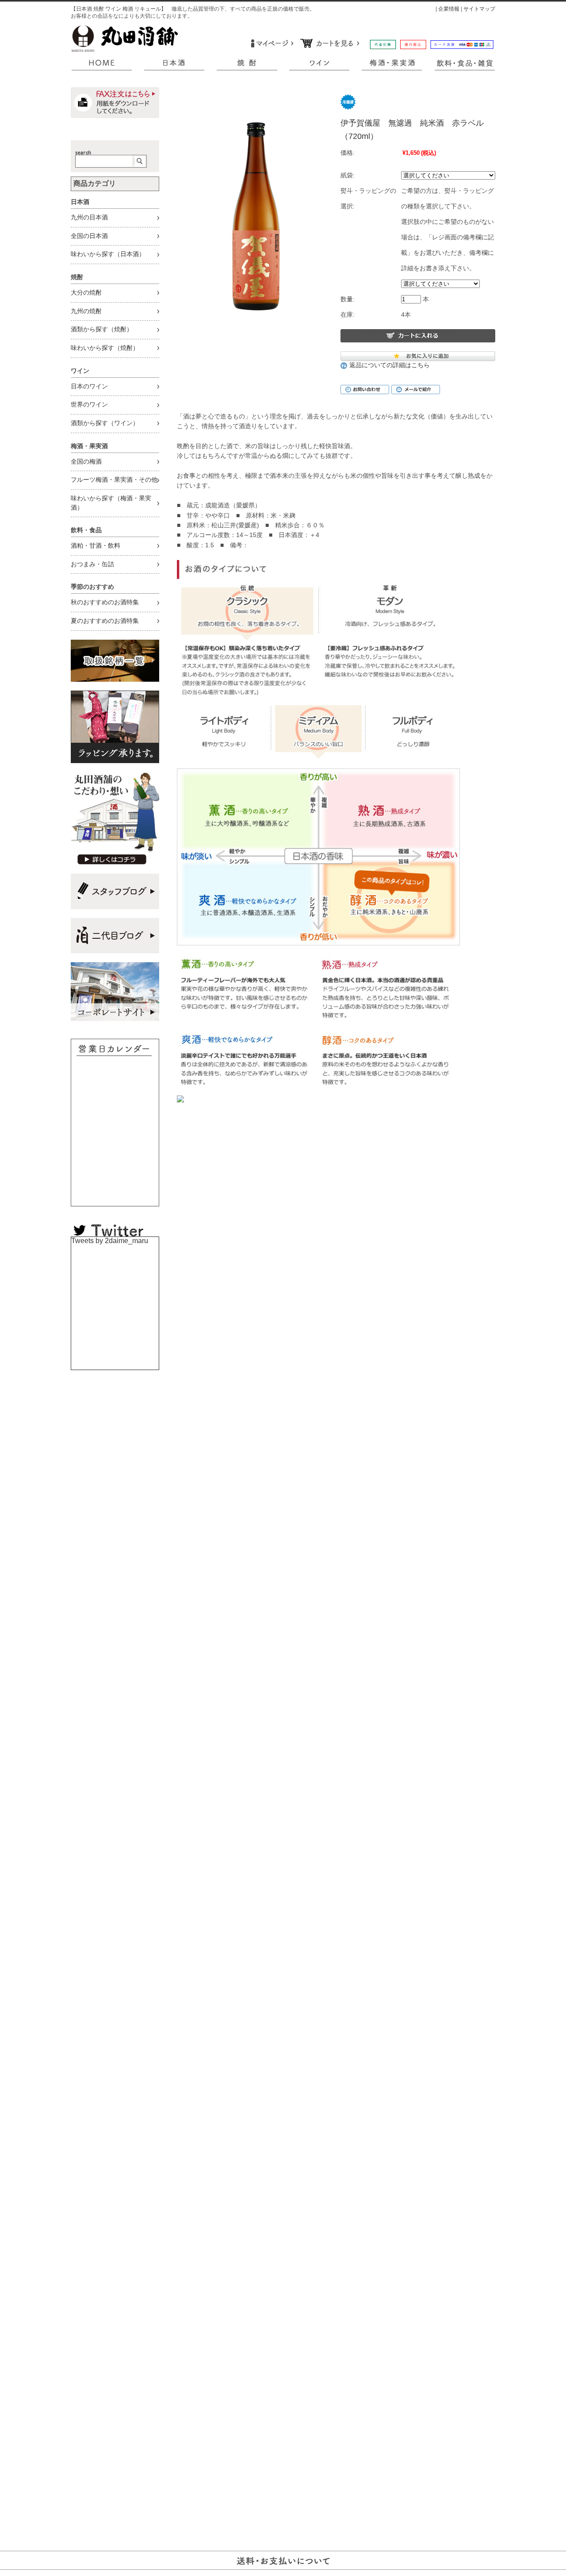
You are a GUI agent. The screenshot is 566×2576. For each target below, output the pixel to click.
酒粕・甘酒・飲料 (96, 546)
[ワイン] (319, 65)
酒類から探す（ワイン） (105, 423)
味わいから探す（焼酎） (105, 348)
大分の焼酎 (86, 293)
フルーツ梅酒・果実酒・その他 (114, 480)
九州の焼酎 (86, 311)
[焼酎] (247, 65)
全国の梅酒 (86, 462)
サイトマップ (479, 9)
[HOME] (102, 65)
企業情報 (449, 9)
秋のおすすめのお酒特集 (105, 602)
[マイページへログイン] (271, 44)
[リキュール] (392, 65)
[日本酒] (174, 65)
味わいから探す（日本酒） (108, 254)
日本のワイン (89, 386)
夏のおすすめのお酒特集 (105, 621)
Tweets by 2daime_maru (110, 1241)
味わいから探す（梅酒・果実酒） (111, 503)
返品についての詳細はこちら (390, 365)
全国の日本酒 (89, 236)
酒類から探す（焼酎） (102, 329)
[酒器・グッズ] (464, 65)
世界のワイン (89, 405)
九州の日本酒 (89, 217)
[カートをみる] (331, 44)
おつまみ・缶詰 (92, 564)
